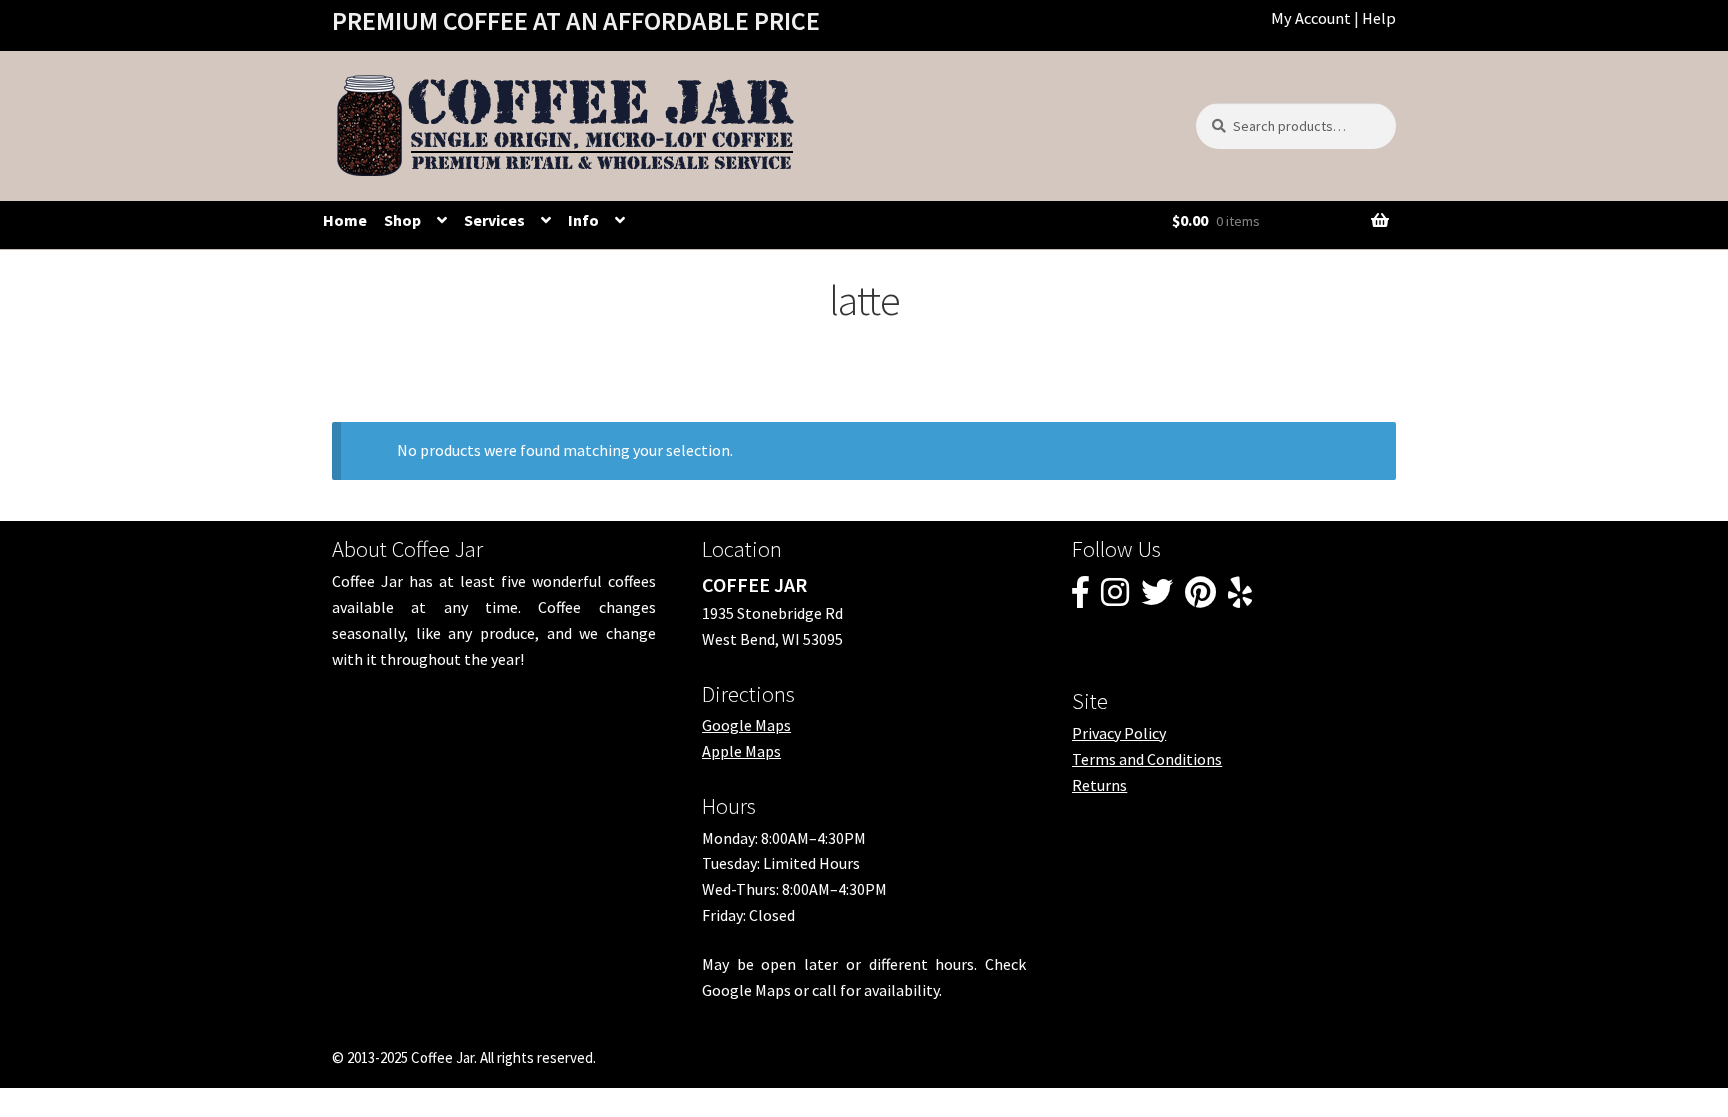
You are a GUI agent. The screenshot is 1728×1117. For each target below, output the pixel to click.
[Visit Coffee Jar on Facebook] (1080, 598)
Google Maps (746, 725)
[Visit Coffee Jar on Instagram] (1115, 598)
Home (345, 220)
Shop (402, 220)
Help (1379, 18)
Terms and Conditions (1147, 759)
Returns (1099, 785)
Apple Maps (741, 751)
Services (494, 220)
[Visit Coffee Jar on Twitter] (1157, 598)
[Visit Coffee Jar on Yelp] (1240, 598)
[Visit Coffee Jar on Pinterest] (1200, 598)
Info (583, 220)
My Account (1311, 18)
